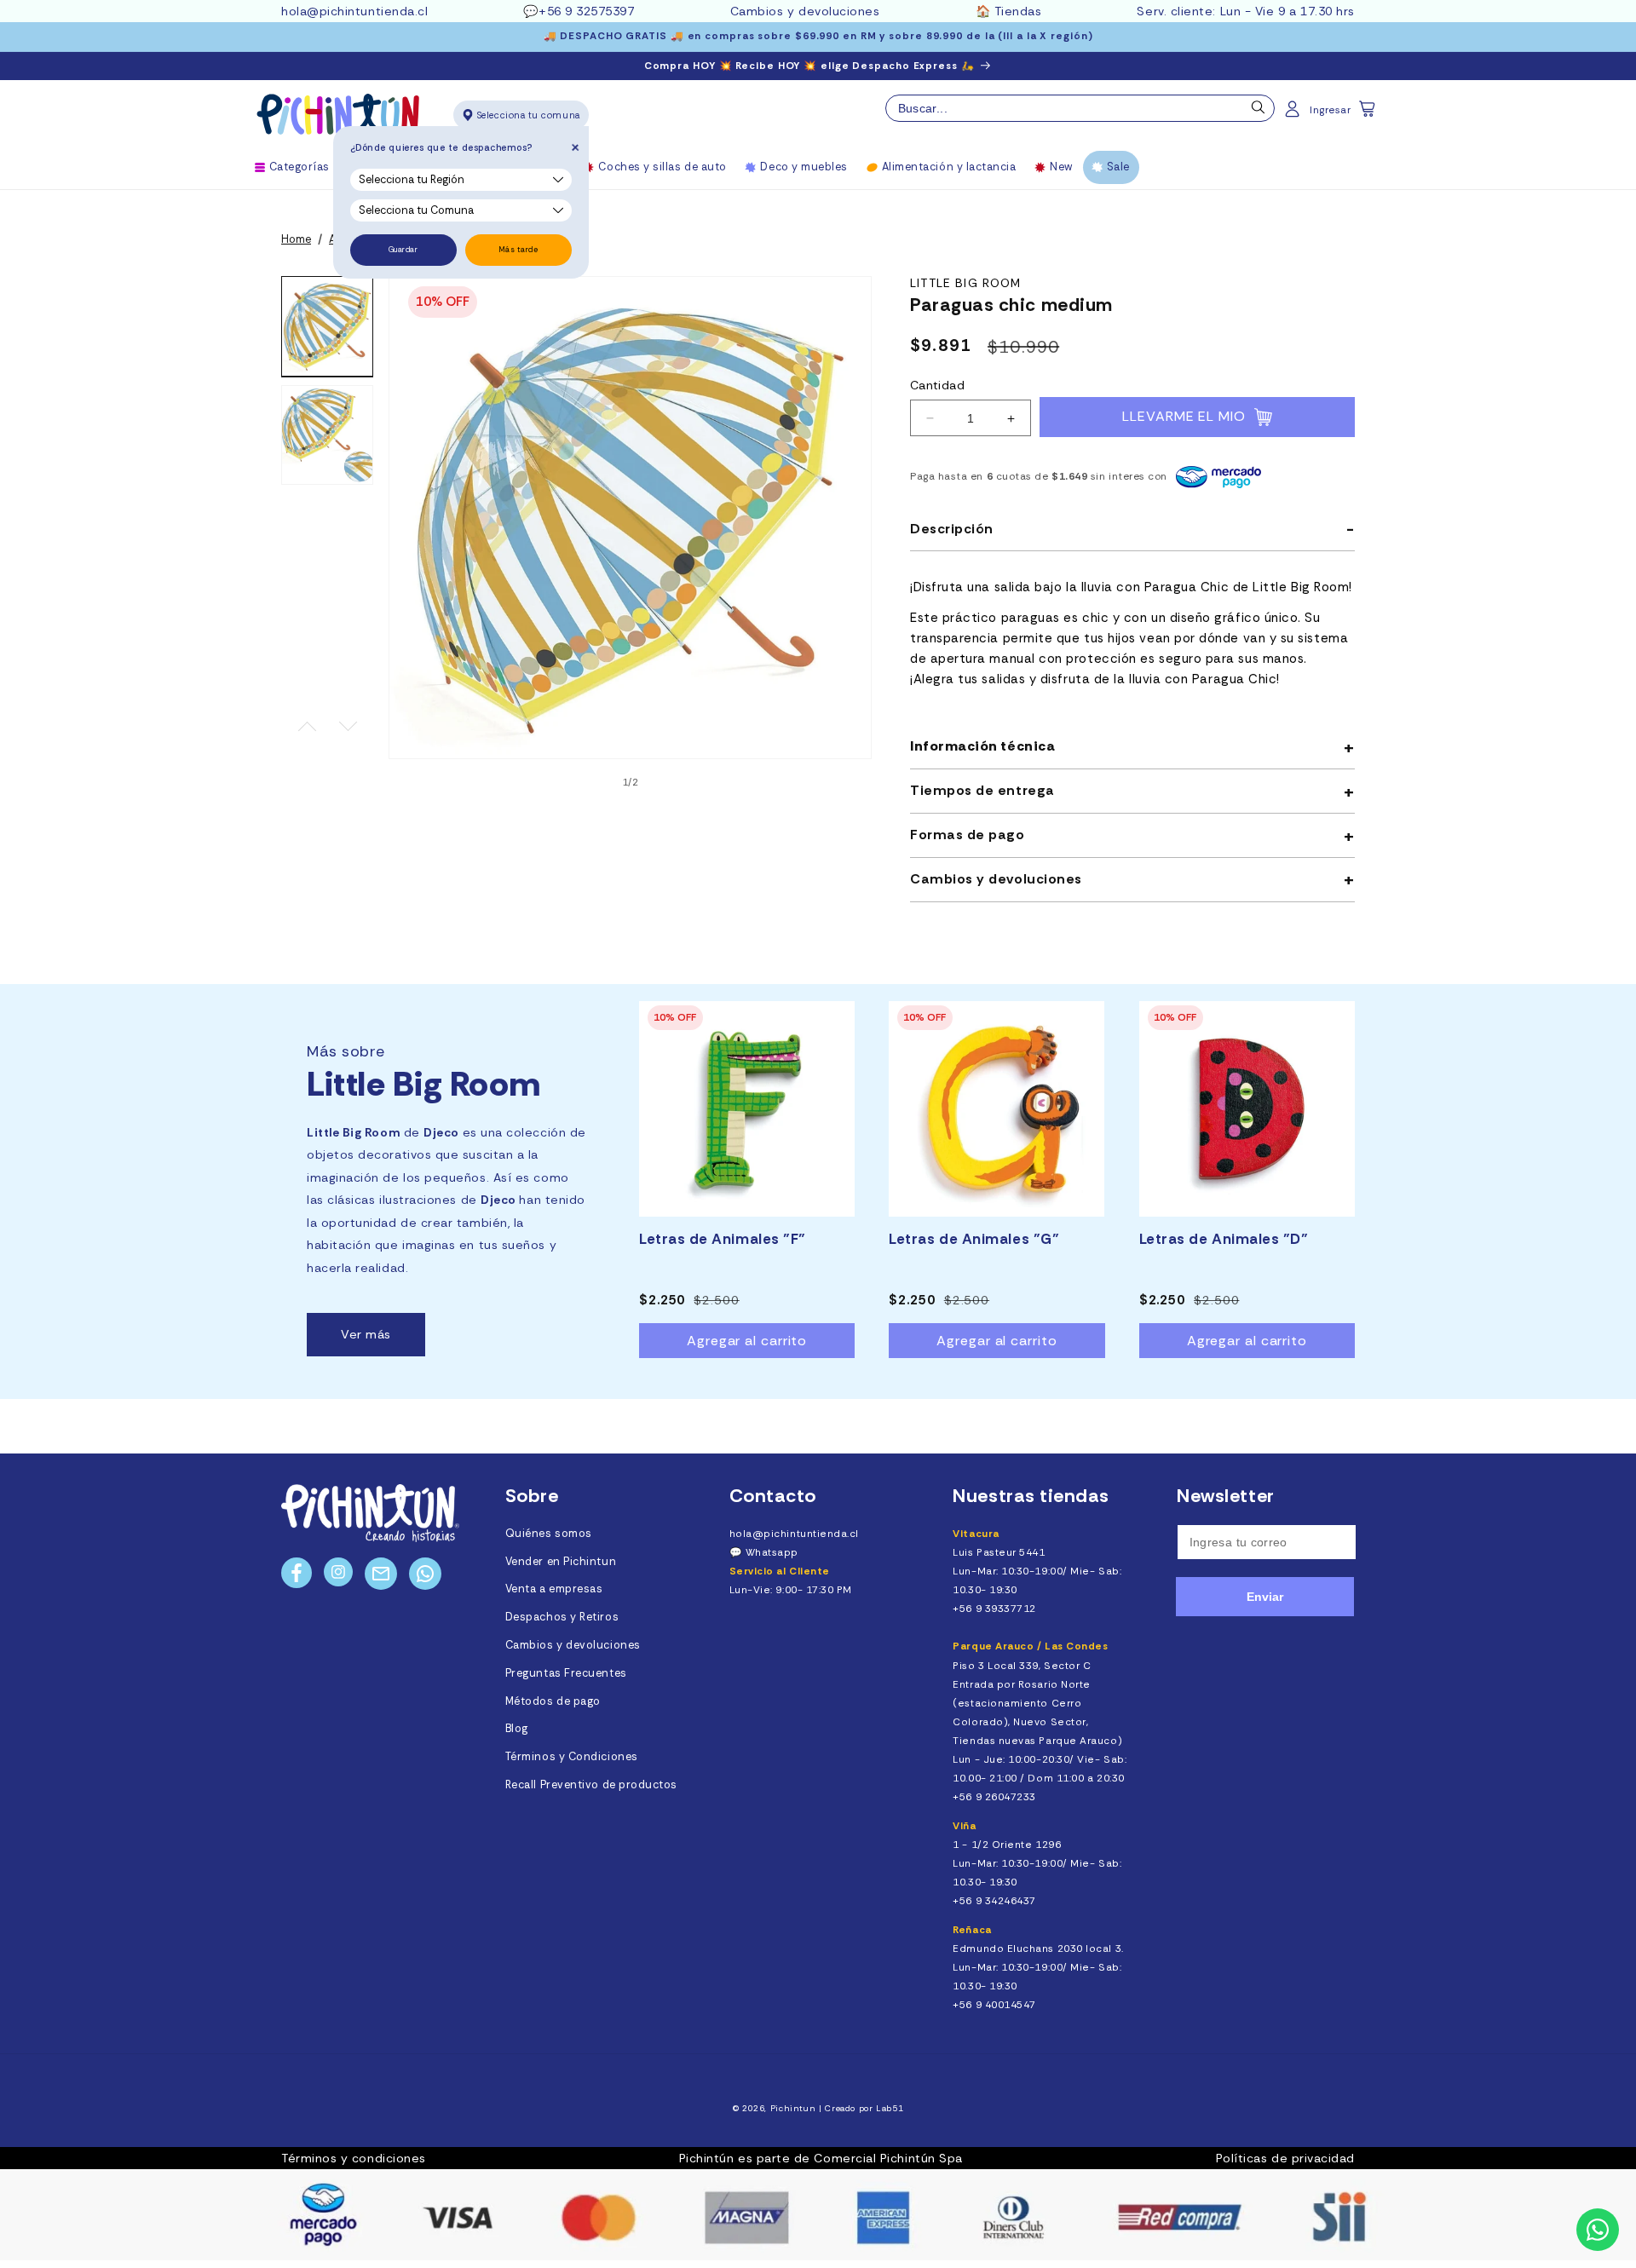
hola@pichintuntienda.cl (354, 11)
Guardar (403, 250)
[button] (1368, 114)
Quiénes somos (549, 1534)
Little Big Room (966, 283)
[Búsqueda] (1259, 112)
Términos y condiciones (354, 2158)
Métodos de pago (553, 1701)
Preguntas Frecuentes (566, 1673)
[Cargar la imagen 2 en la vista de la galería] (327, 435)
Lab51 (890, 2108)
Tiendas (1018, 11)
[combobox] (1080, 108)
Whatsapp (772, 1552)
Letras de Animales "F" (723, 1239)
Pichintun (793, 2108)
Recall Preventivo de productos (591, 1785)
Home (296, 239)
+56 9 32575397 (587, 11)
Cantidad (937, 386)
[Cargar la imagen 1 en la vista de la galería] (327, 326)
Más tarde (518, 250)
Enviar (1265, 1597)
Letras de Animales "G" (974, 1239)
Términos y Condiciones (572, 1757)
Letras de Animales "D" (1224, 1239)
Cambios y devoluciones (805, 11)
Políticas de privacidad (1285, 2158)
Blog (517, 1729)
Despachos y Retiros (562, 1617)
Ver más (366, 1334)
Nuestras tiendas (1031, 1496)
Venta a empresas (554, 1589)
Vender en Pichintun (561, 1562)
